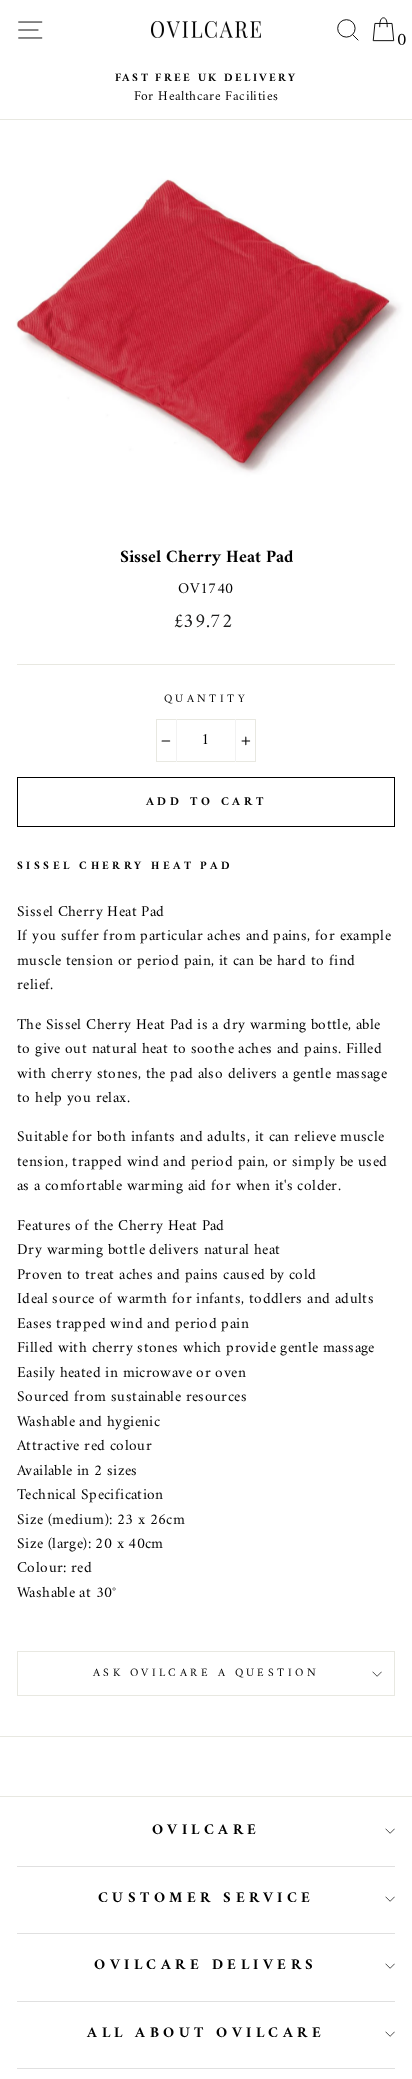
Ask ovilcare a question (206, 1673)
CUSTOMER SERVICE (206, 1898)
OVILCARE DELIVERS (206, 1965)
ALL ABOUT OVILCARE (206, 2033)
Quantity (206, 699)
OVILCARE (206, 1830)
